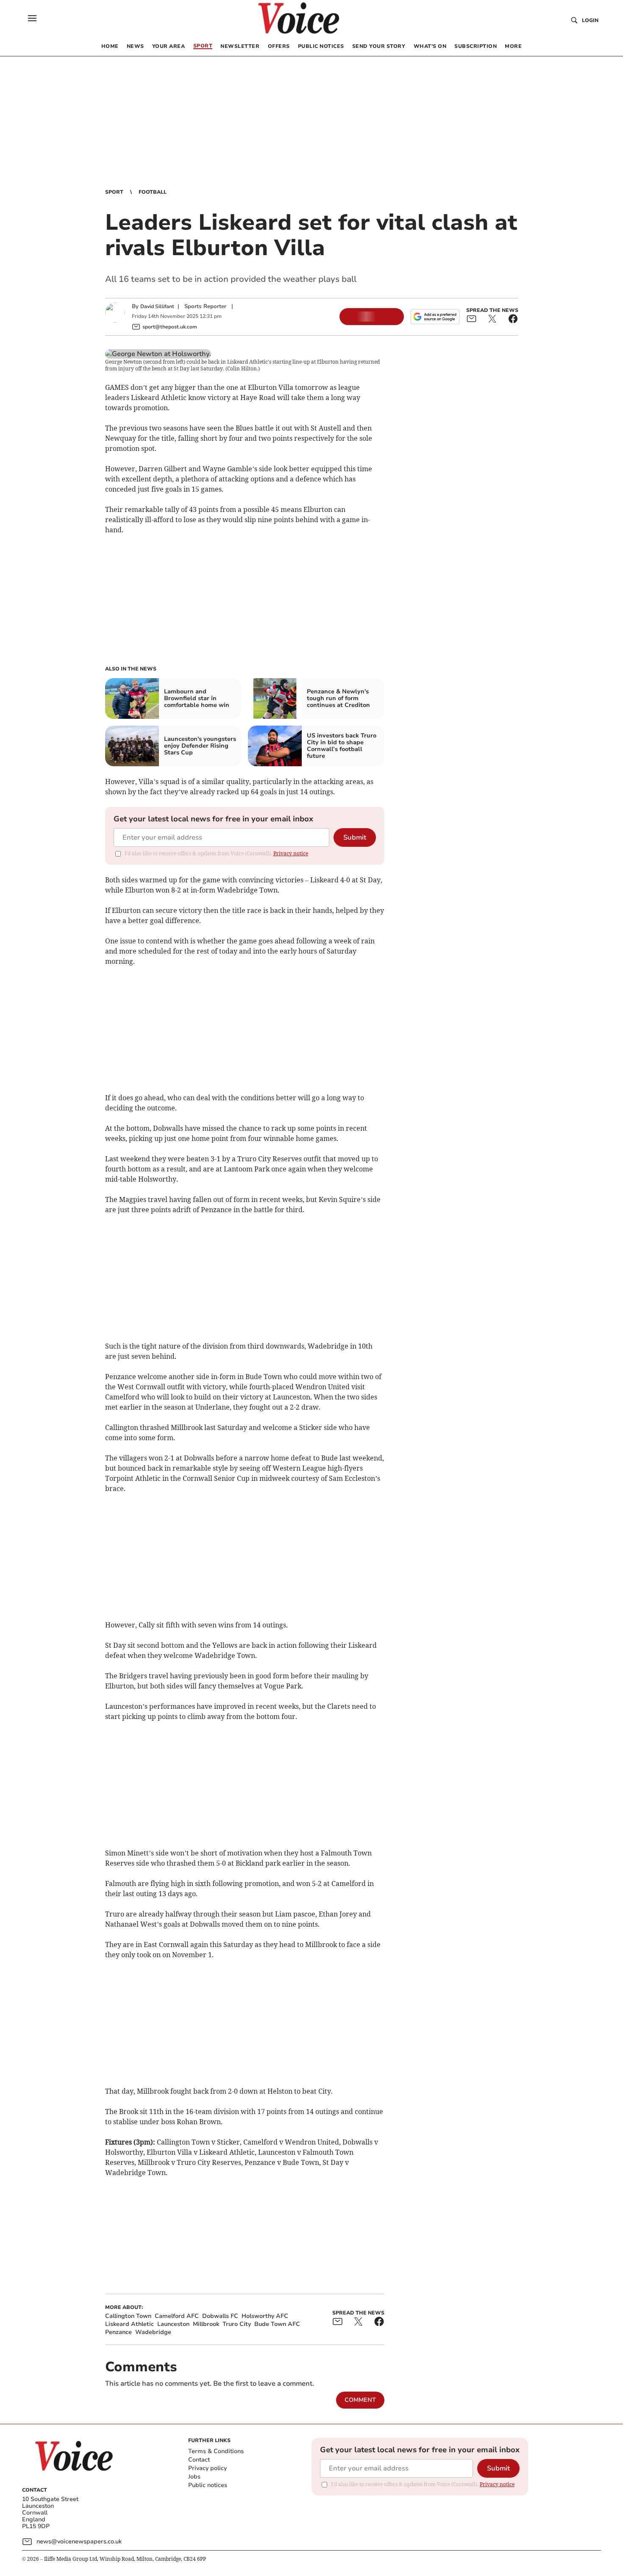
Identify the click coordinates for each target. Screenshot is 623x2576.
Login (590, 20)
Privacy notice (291, 853)
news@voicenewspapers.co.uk (79, 2541)
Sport (114, 192)
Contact (199, 2460)
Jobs (194, 2477)
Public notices (208, 2485)
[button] (32, 18)
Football (153, 192)
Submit (355, 837)
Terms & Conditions (216, 2451)
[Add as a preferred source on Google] (435, 317)
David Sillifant (157, 306)
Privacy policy (207, 2468)
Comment (360, 2400)
